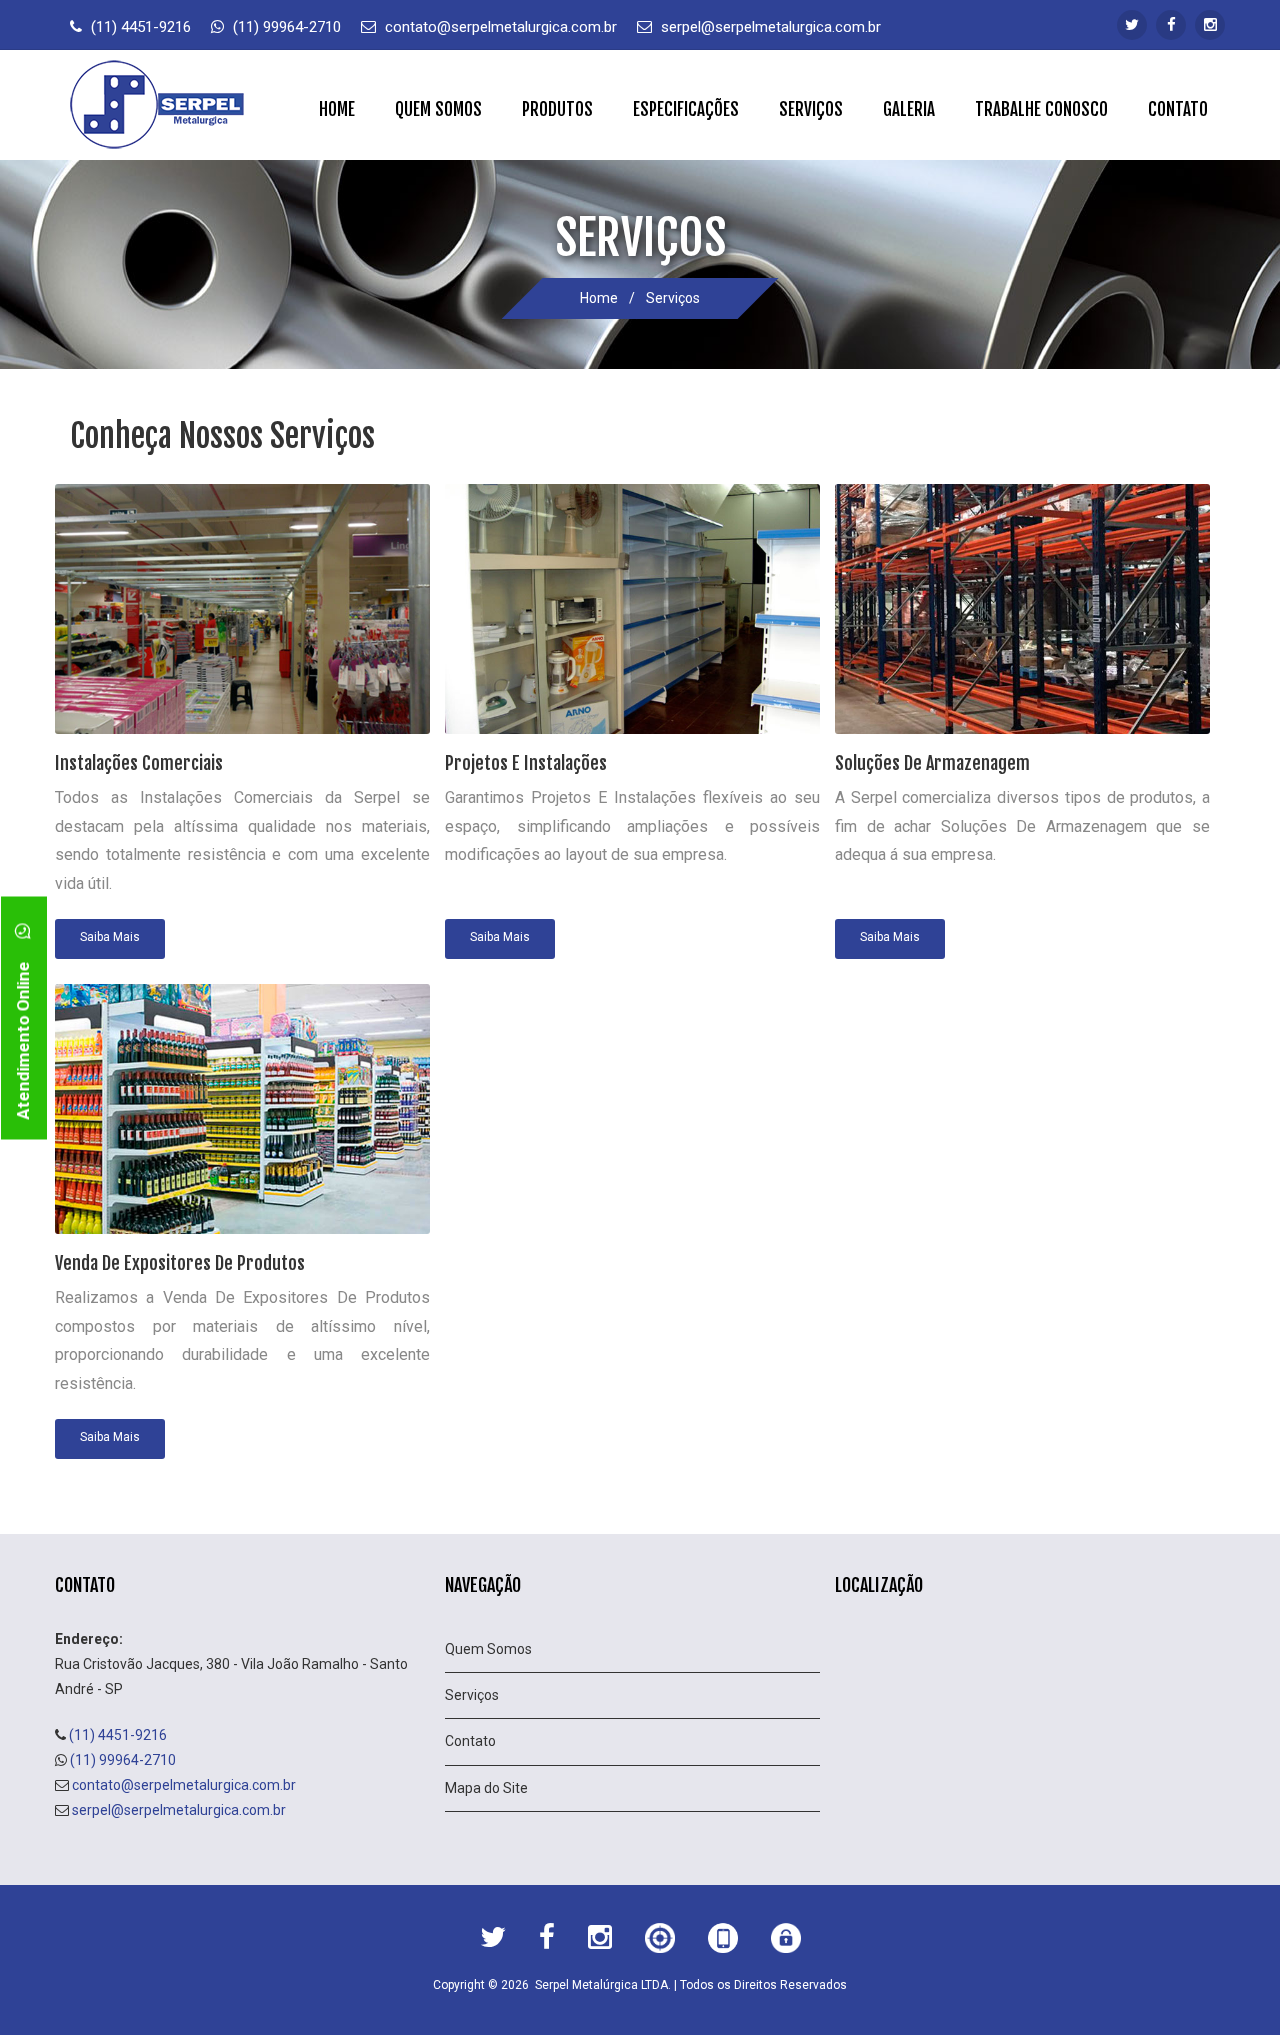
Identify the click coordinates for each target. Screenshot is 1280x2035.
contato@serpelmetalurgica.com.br (501, 27)
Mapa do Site (486, 1788)
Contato (1178, 109)
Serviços (811, 109)
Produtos (557, 109)
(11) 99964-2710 (287, 27)
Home (337, 109)
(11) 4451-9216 (141, 27)
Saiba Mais (110, 937)
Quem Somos (438, 109)
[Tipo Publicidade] (660, 1942)
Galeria (909, 109)
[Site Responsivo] (723, 1942)
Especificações (686, 109)
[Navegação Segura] (786, 1942)
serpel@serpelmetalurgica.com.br (771, 27)
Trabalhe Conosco (1041, 109)
